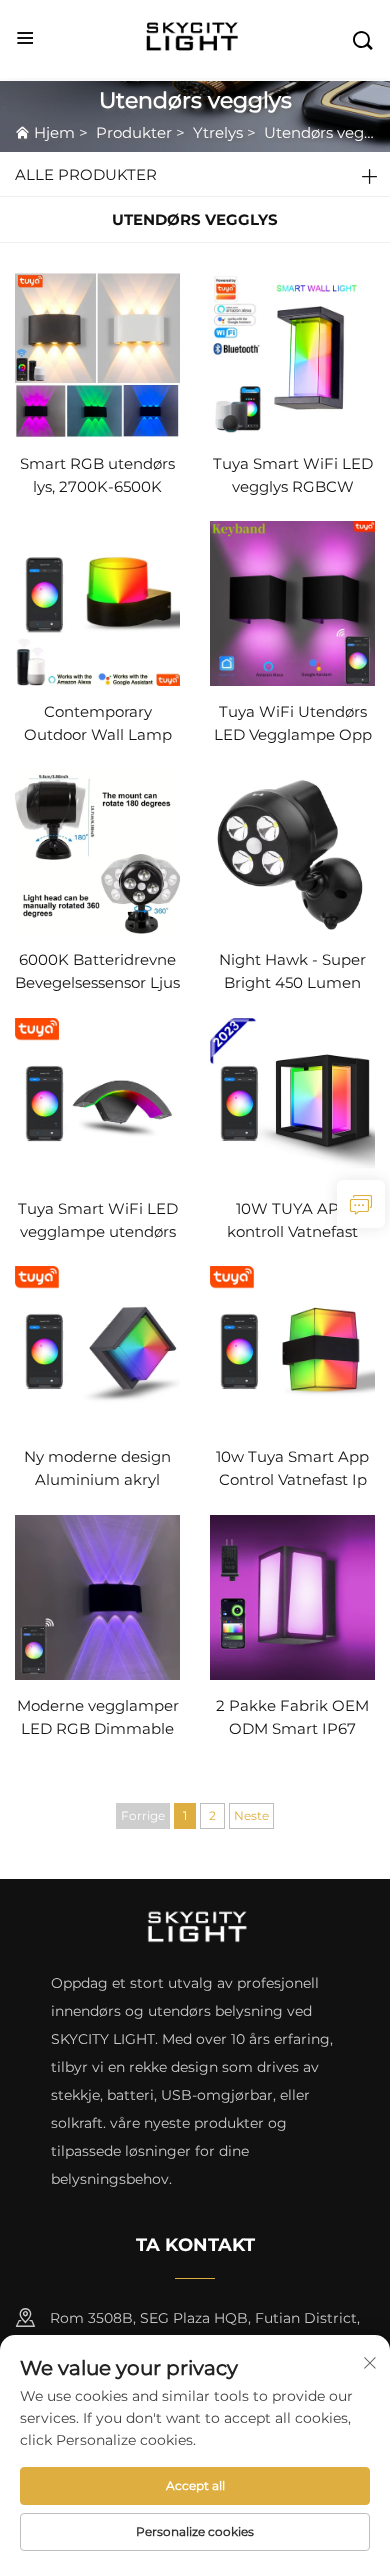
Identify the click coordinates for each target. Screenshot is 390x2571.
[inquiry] (361, 1204)
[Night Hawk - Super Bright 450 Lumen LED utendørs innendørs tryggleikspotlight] (292, 850)
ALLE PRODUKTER (86, 174)
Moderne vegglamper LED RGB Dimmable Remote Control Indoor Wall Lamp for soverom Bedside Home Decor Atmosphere (98, 1718)
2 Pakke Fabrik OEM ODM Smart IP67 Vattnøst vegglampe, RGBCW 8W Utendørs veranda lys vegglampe (293, 1718)
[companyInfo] (197, 38)
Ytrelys (218, 132)
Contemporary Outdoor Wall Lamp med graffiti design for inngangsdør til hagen (97, 724)
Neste (251, 1815)
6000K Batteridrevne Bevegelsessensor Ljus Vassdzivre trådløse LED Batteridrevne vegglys (97, 972)
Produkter (134, 132)
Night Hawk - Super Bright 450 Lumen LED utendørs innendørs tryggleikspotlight (292, 972)
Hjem (54, 132)
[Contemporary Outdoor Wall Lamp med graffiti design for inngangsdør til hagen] (97, 602)
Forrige (143, 1815)
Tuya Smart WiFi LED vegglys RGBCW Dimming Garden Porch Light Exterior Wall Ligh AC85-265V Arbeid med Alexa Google (293, 476)
